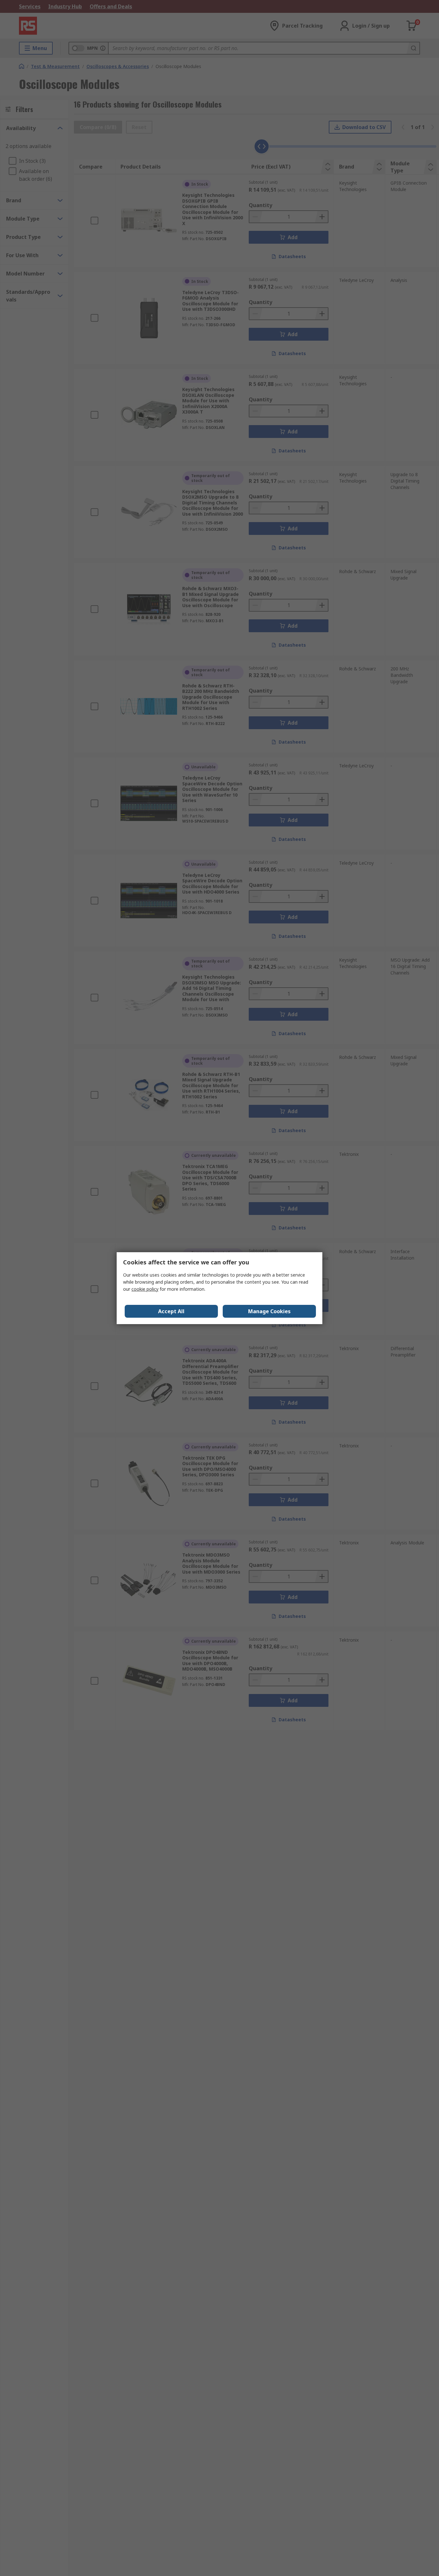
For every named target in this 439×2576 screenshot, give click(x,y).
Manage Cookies (269, 1311)
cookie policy (145, 1289)
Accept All (171, 1311)
